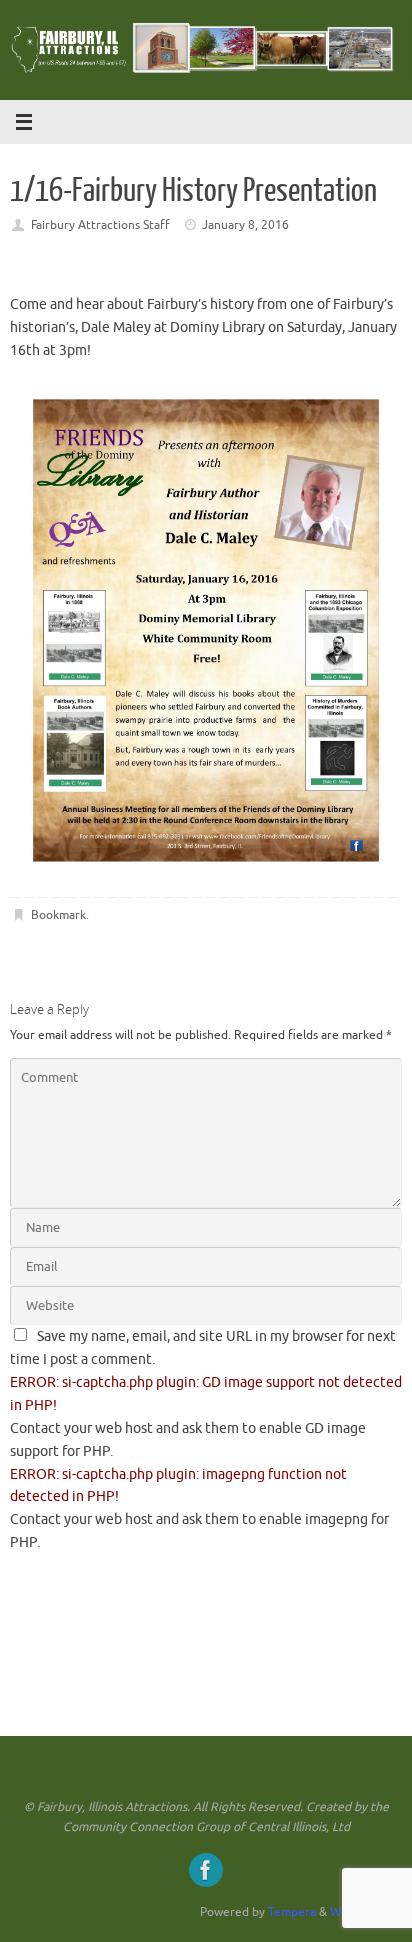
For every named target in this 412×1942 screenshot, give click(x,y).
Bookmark (58, 915)
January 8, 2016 (245, 225)
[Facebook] (206, 1870)
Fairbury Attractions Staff (100, 225)
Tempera (292, 1912)
